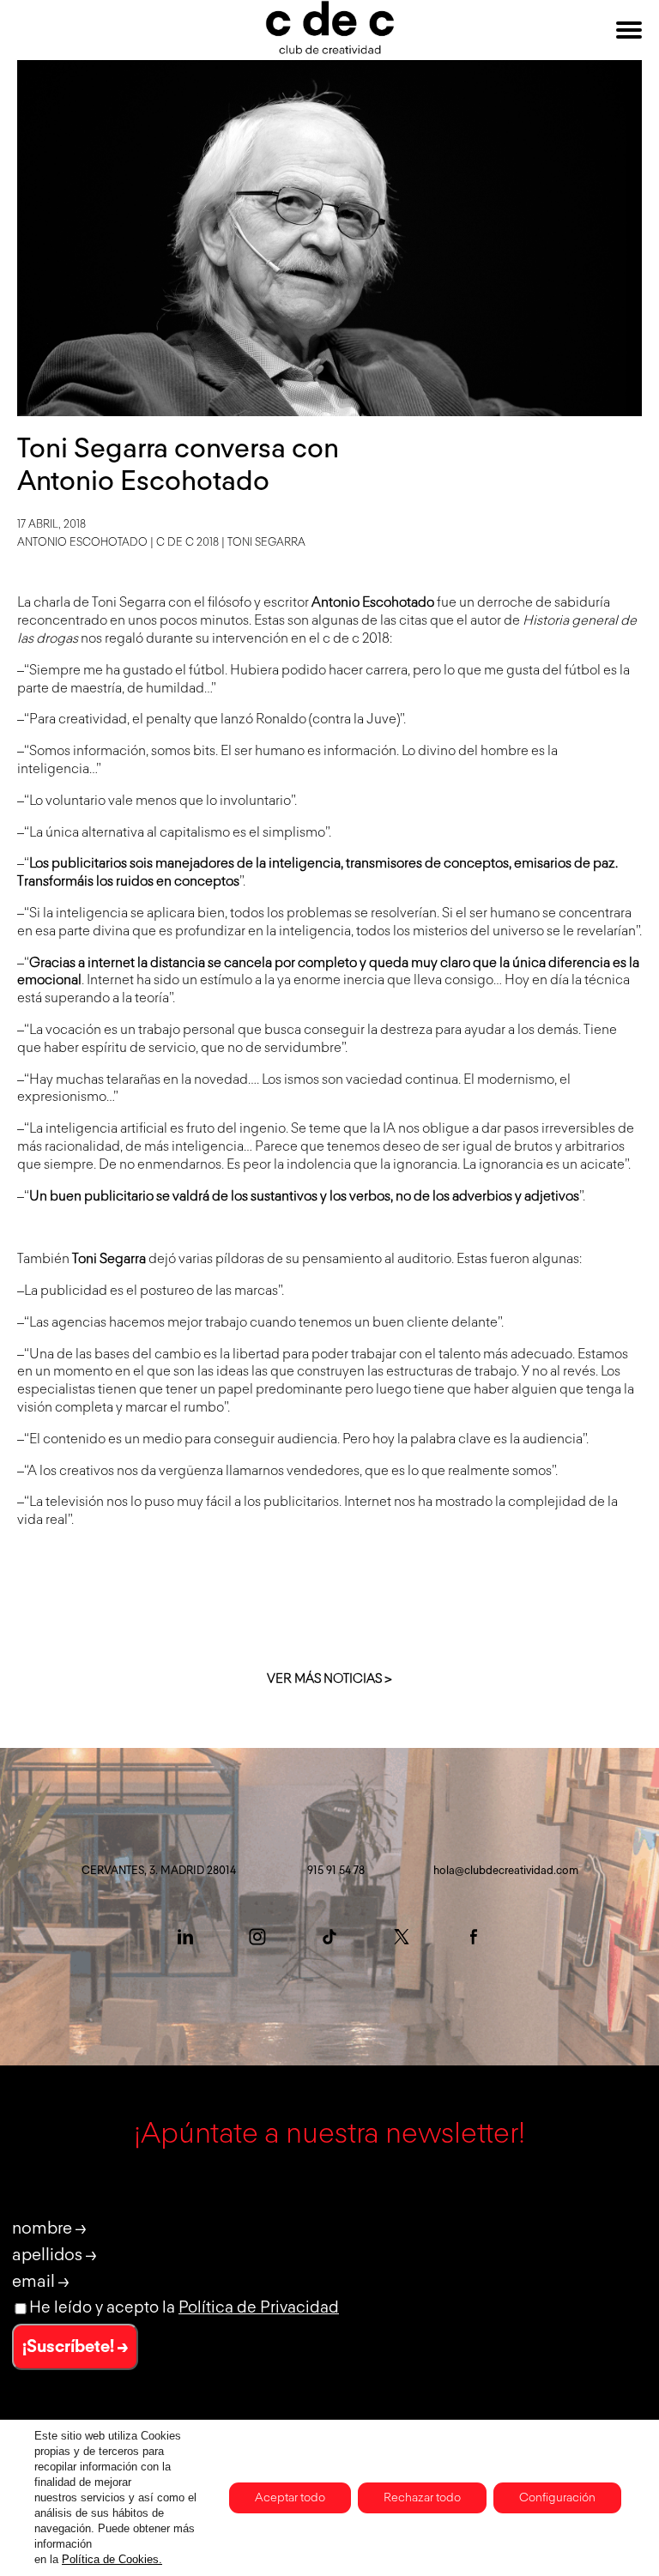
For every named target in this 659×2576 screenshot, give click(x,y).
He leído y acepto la (184, 2308)
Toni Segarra (266, 543)
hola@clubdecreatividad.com (506, 1871)
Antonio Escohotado (82, 543)
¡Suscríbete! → (75, 2347)
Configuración (557, 2498)
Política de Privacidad (259, 2308)
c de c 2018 (187, 543)
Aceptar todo (290, 2498)
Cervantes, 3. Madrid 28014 (159, 1871)
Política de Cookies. (112, 2559)
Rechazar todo (422, 2498)
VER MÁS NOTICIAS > (329, 1679)
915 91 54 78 (336, 1871)
